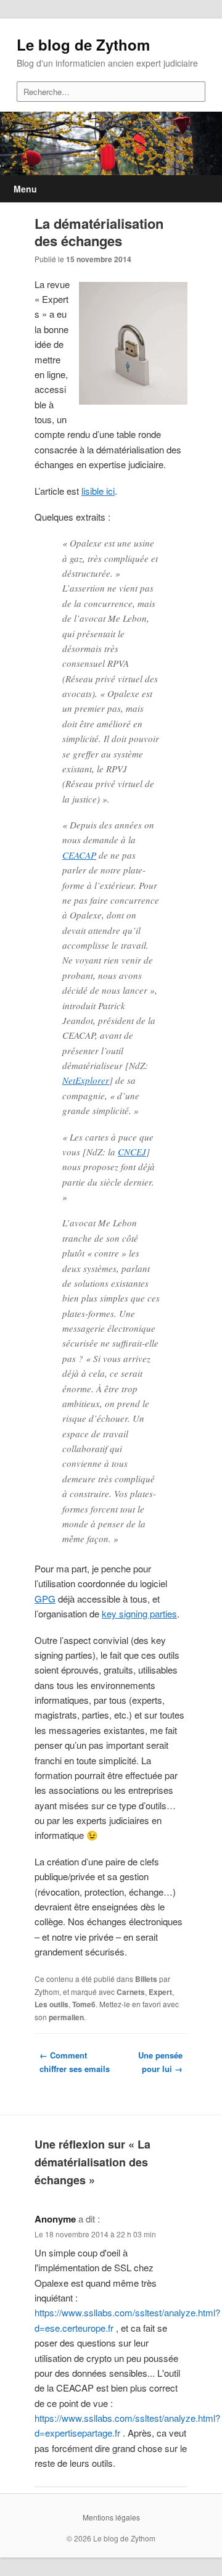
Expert (160, 1992)
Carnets (131, 1992)
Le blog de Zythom (83, 44)
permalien (66, 2017)
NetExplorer (86, 1080)
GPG (45, 1599)
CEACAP (79, 855)
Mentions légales (111, 2517)
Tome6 (84, 2004)
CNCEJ (132, 1152)
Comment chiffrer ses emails (75, 2062)
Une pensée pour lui (160, 2062)
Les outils (51, 2004)
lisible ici (98, 491)
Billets (146, 1979)
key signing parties (139, 1613)
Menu (25, 189)
